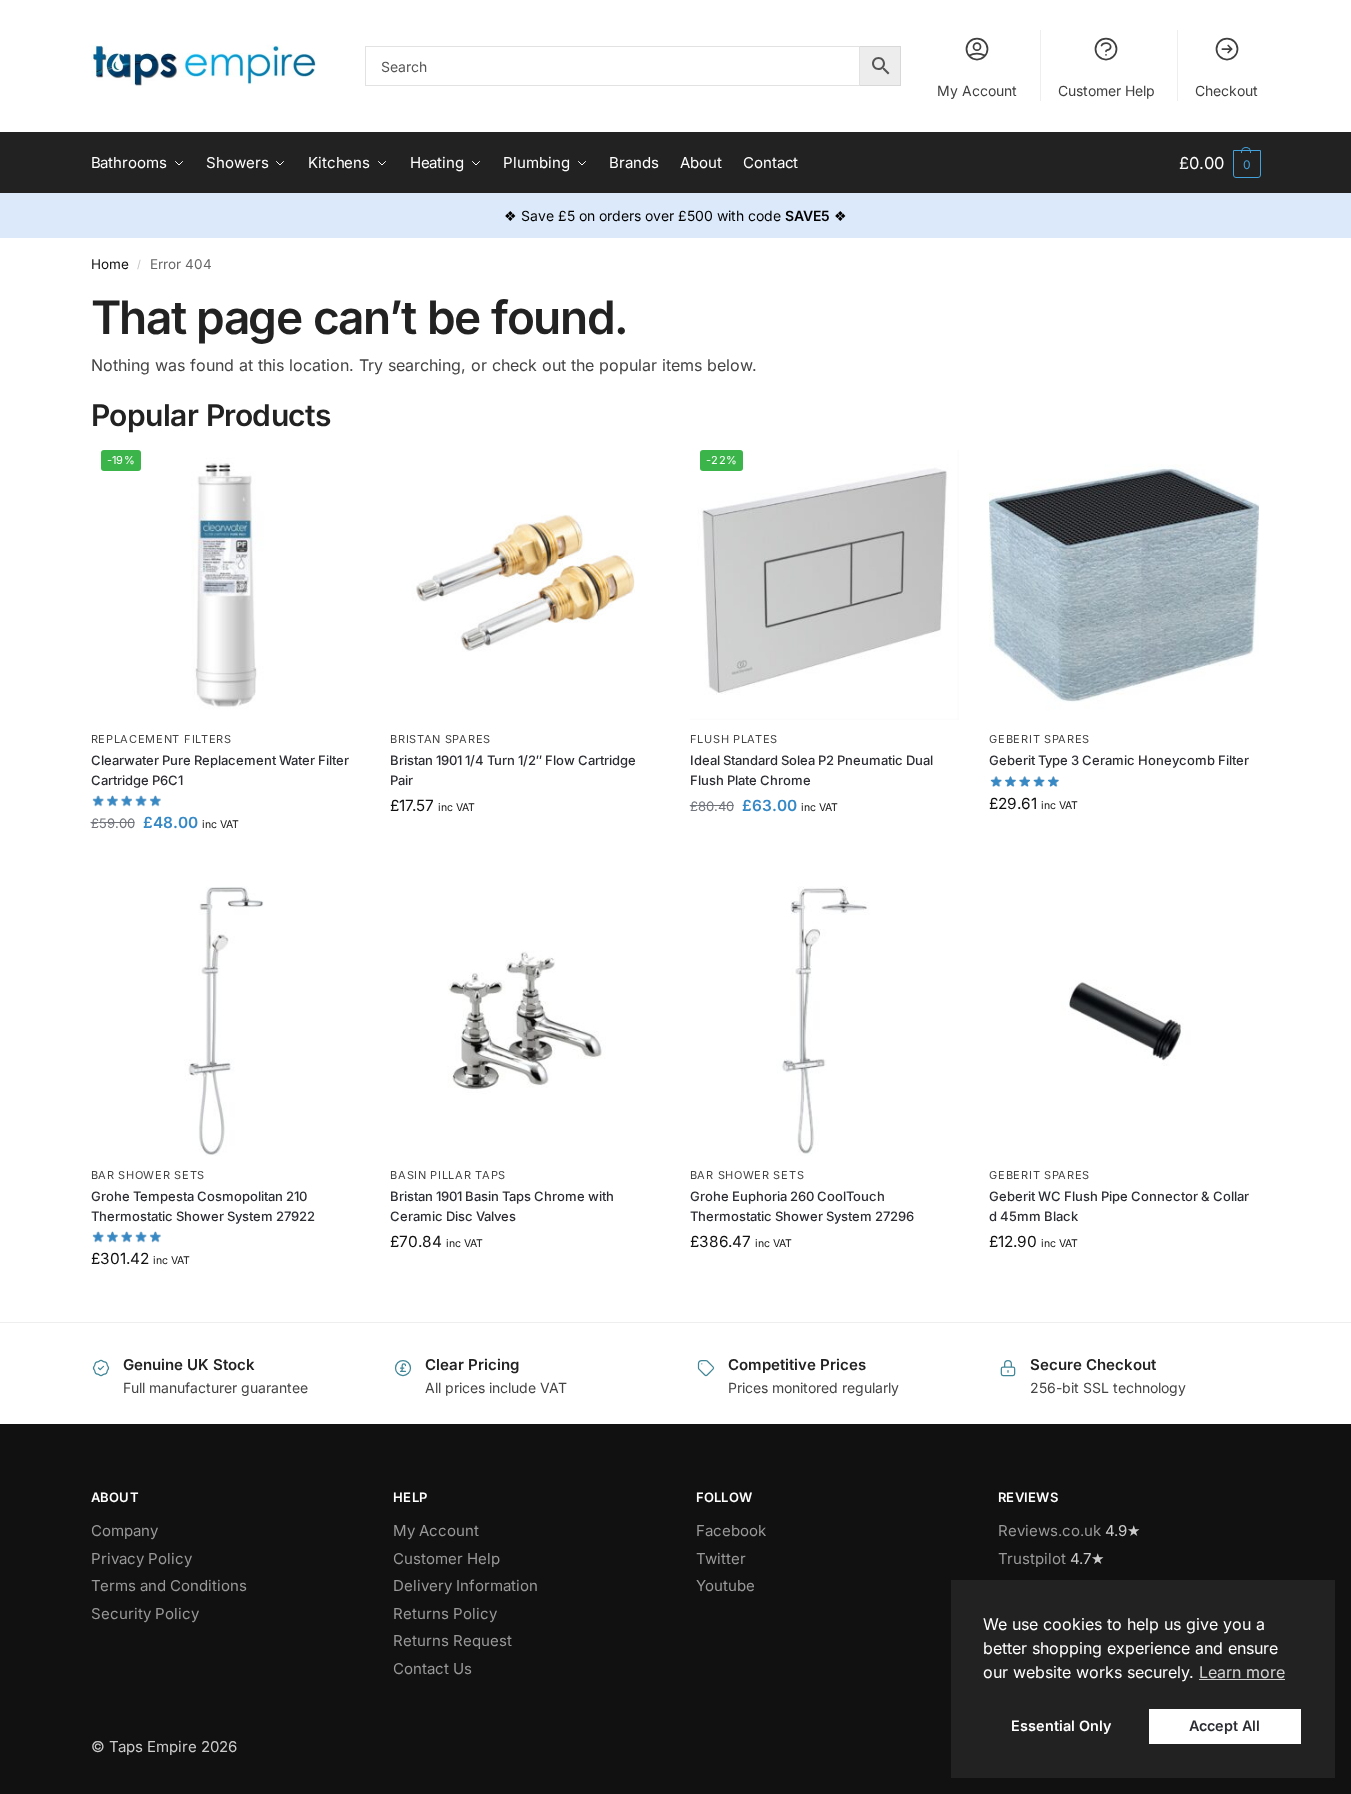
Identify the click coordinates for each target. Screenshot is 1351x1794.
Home (110, 264)
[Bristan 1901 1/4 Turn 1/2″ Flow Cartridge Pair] (525, 585)
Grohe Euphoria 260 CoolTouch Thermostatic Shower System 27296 (802, 1206)
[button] (1219, 163)
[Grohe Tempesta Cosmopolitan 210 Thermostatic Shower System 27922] (226, 1021)
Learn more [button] (1242, 1672)
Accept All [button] (1224, 1725)
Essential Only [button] (1061, 1725)
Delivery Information (465, 1585)
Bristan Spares (440, 739)
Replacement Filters (161, 739)
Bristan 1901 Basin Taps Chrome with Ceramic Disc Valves (502, 1206)
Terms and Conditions (169, 1585)
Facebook (731, 1530)
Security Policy (145, 1613)
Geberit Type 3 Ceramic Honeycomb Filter (1119, 760)
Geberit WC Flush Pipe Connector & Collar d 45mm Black (1119, 1206)
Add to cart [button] (225, 865)
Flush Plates (734, 739)
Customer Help (1106, 90)
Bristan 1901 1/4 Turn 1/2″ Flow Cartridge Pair (513, 770)
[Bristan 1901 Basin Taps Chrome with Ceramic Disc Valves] (525, 1021)
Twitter (721, 1558)
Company (124, 1530)
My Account (977, 90)
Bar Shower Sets (148, 1175)
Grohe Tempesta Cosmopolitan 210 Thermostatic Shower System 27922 (203, 1206)
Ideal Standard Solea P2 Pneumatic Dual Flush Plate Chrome (811, 770)
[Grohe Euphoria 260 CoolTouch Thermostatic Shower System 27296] (825, 1021)
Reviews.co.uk (1049, 1530)
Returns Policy (445, 1613)
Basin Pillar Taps (448, 1175)
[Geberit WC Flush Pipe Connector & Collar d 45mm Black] (1124, 1021)
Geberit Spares (1039, 739)
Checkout (1226, 90)
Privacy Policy (141, 1558)
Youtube (725, 1585)
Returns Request (452, 1640)
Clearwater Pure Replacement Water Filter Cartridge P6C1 (220, 770)
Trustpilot (1032, 1558)
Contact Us (432, 1668)
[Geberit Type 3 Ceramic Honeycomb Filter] (1124, 585)
